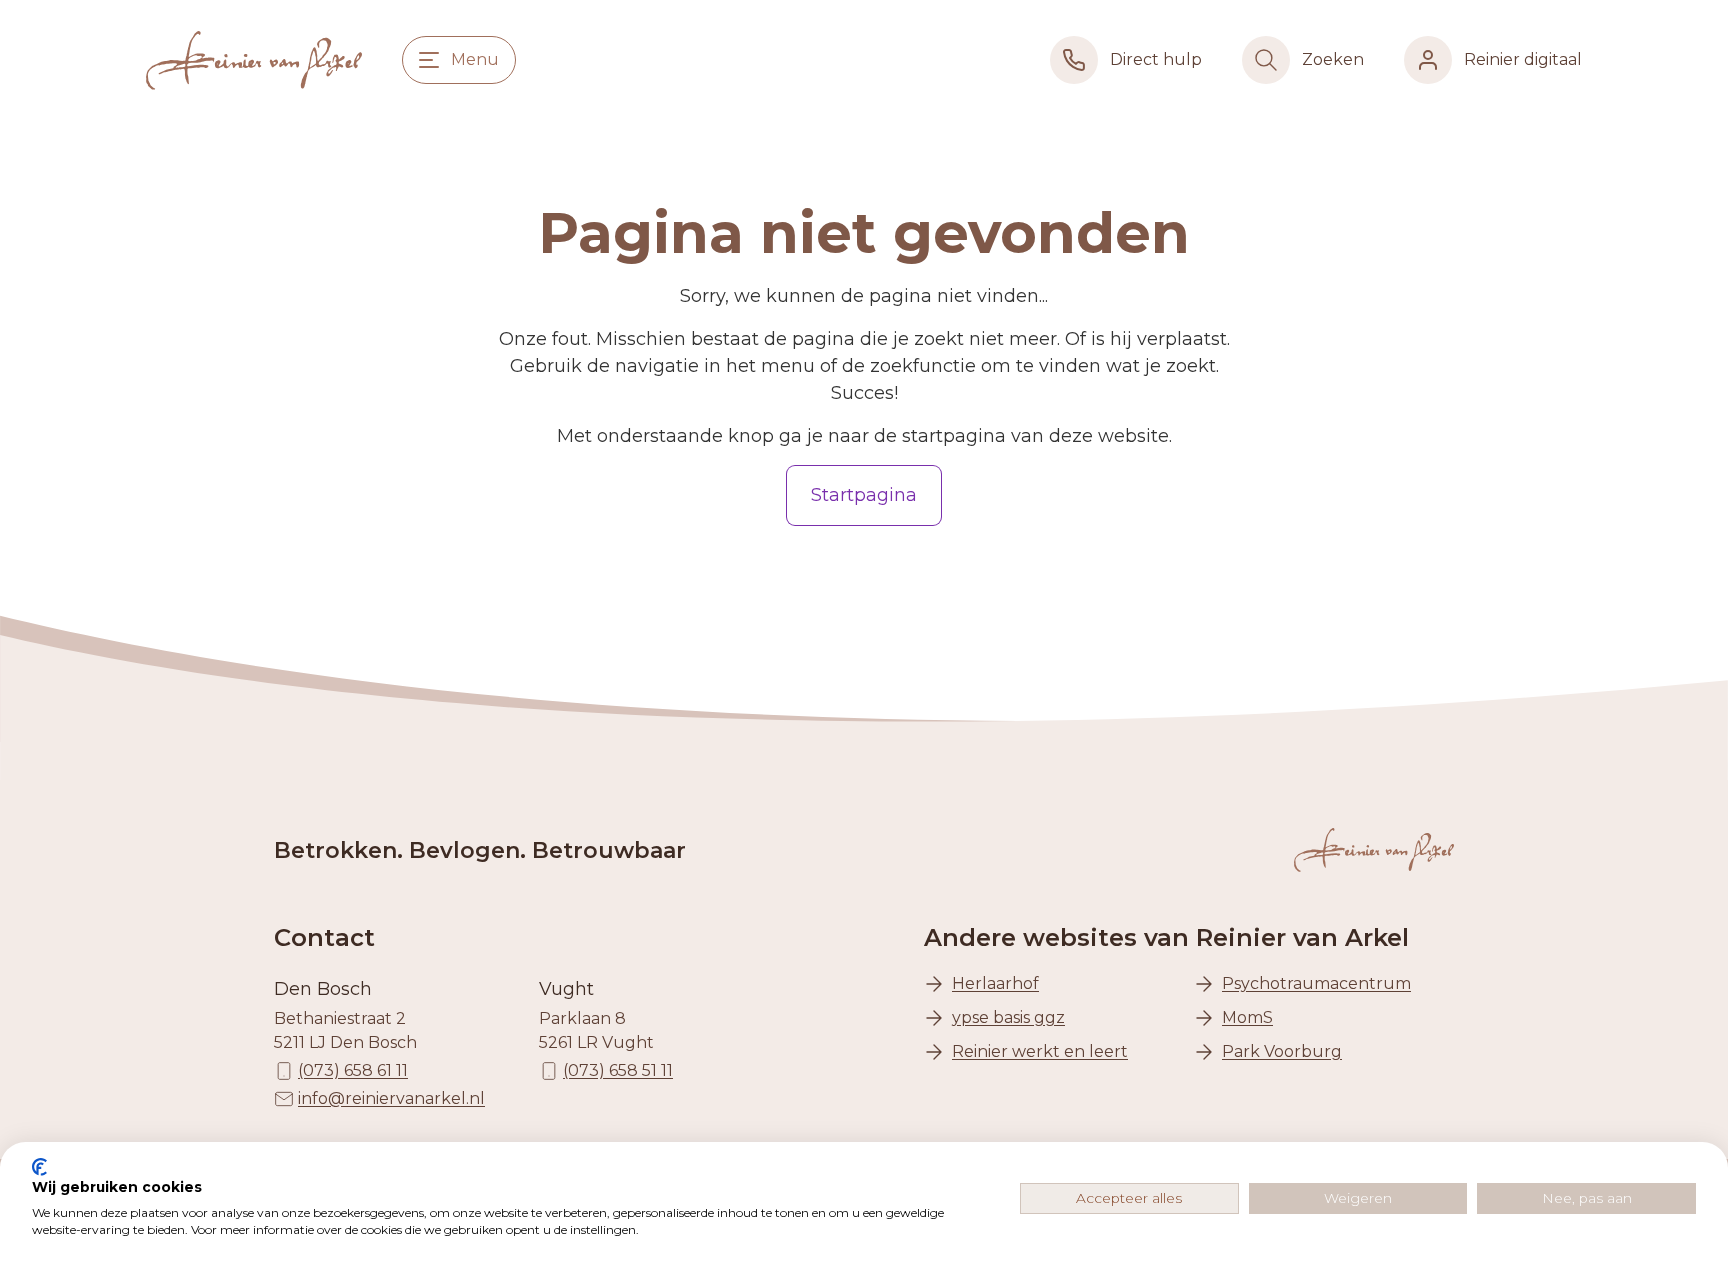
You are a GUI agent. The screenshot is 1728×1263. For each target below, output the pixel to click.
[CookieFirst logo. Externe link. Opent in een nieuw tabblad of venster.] (39, 1167)
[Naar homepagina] (254, 60)
